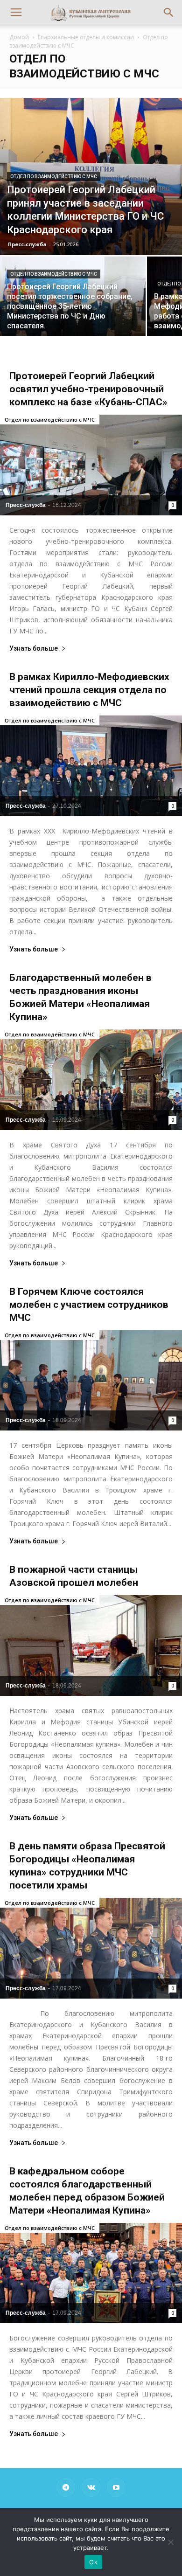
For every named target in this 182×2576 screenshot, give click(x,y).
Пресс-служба (27, 244)
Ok (93, 2562)
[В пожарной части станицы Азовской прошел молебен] (91, 1646)
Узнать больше (34, 649)
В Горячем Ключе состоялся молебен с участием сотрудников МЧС (89, 1305)
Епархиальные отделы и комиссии (86, 37)
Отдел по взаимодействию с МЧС (54, 177)
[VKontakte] (91, 2487)
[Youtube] (116, 2487)
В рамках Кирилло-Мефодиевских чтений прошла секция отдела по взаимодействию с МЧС (89, 690)
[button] (169, 13)
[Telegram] (66, 2487)
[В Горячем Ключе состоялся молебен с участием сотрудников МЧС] (91, 1381)
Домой (19, 37)
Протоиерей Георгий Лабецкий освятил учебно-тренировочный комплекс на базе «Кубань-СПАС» (88, 389)
